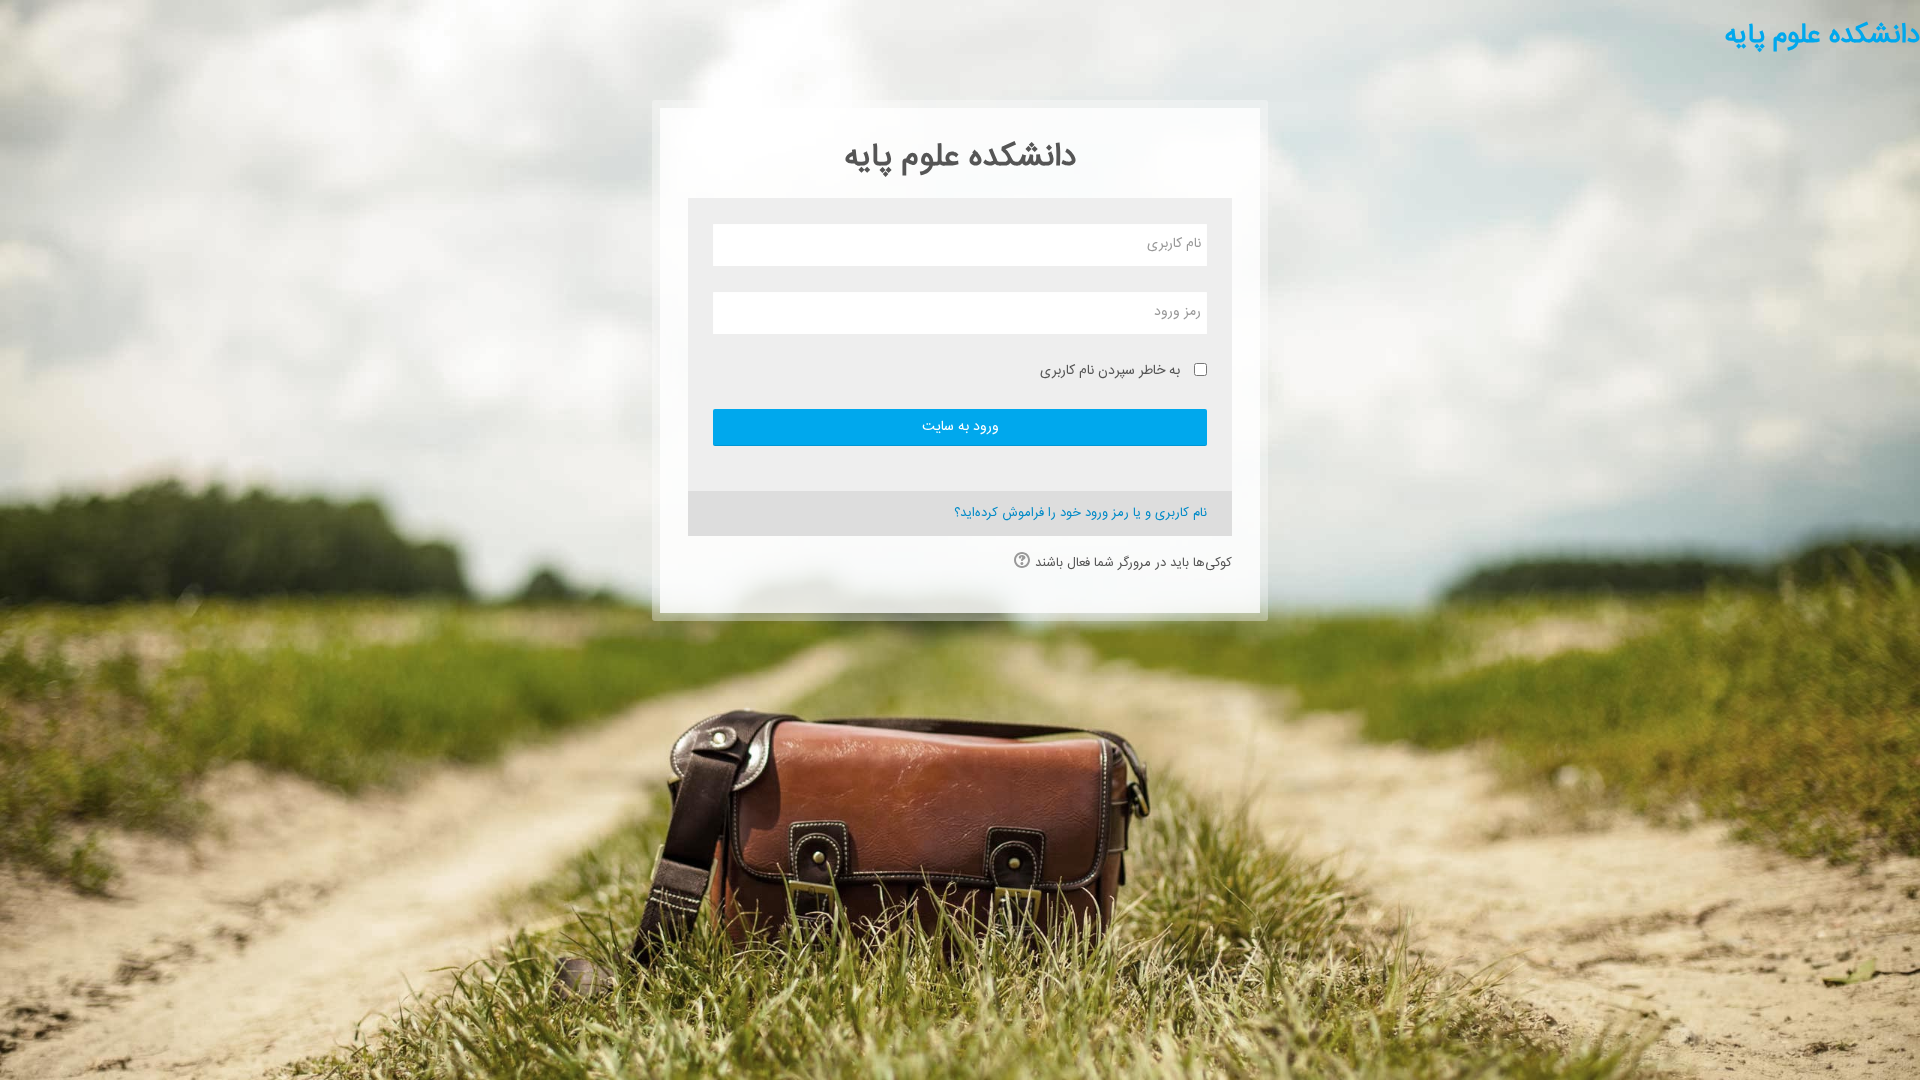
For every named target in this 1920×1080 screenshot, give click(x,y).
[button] (1019, 563)
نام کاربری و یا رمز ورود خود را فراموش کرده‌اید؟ (1080, 513)
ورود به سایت (960, 427)
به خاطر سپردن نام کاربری (1110, 371)
